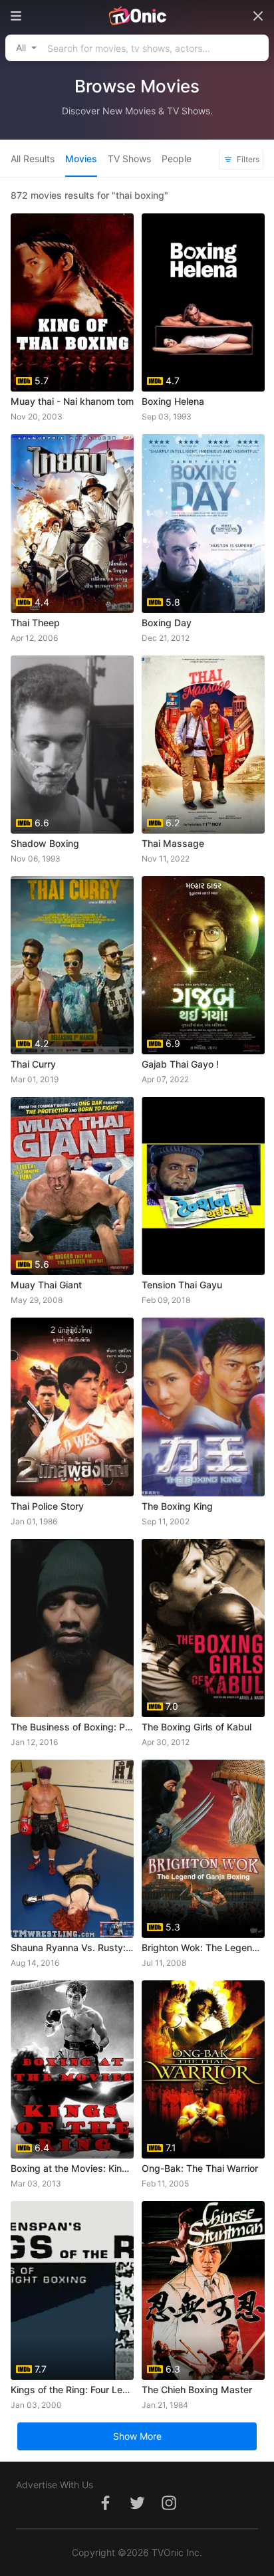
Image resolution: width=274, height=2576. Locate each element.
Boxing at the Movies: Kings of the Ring (72, 2168)
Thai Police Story (47, 1506)
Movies (81, 159)
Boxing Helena (173, 401)
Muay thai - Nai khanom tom (72, 401)
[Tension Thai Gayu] (203, 1186)
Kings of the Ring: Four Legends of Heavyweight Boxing (72, 2390)
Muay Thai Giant (46, 1285)
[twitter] (137, 2510)
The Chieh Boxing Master (197, 2390)
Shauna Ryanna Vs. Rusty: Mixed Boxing (72, 1947)
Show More (137, 2436)
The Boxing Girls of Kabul (197, 1727)
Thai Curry (33, 1064)
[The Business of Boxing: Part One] (72, 1628)
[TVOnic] (137, 16)
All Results (33, 159)
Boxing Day (167, 623)
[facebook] (105, 2510)
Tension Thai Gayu (182, 1285)
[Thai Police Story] (72, 1407)
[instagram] (169, 2510)
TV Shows (129, 159)
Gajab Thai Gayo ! (180, 1064)
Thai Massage (173, 843)
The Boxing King (177, 1506)
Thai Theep (35, 623)
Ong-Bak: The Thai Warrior (200, 2168)
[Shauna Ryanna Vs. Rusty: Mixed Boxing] (72, 1849)
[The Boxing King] (203, 1407)
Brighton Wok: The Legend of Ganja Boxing (203, 1947)
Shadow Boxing (45, 843)
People (177, 159)
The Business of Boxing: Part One (72, 1727)
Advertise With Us (55, 2485)
